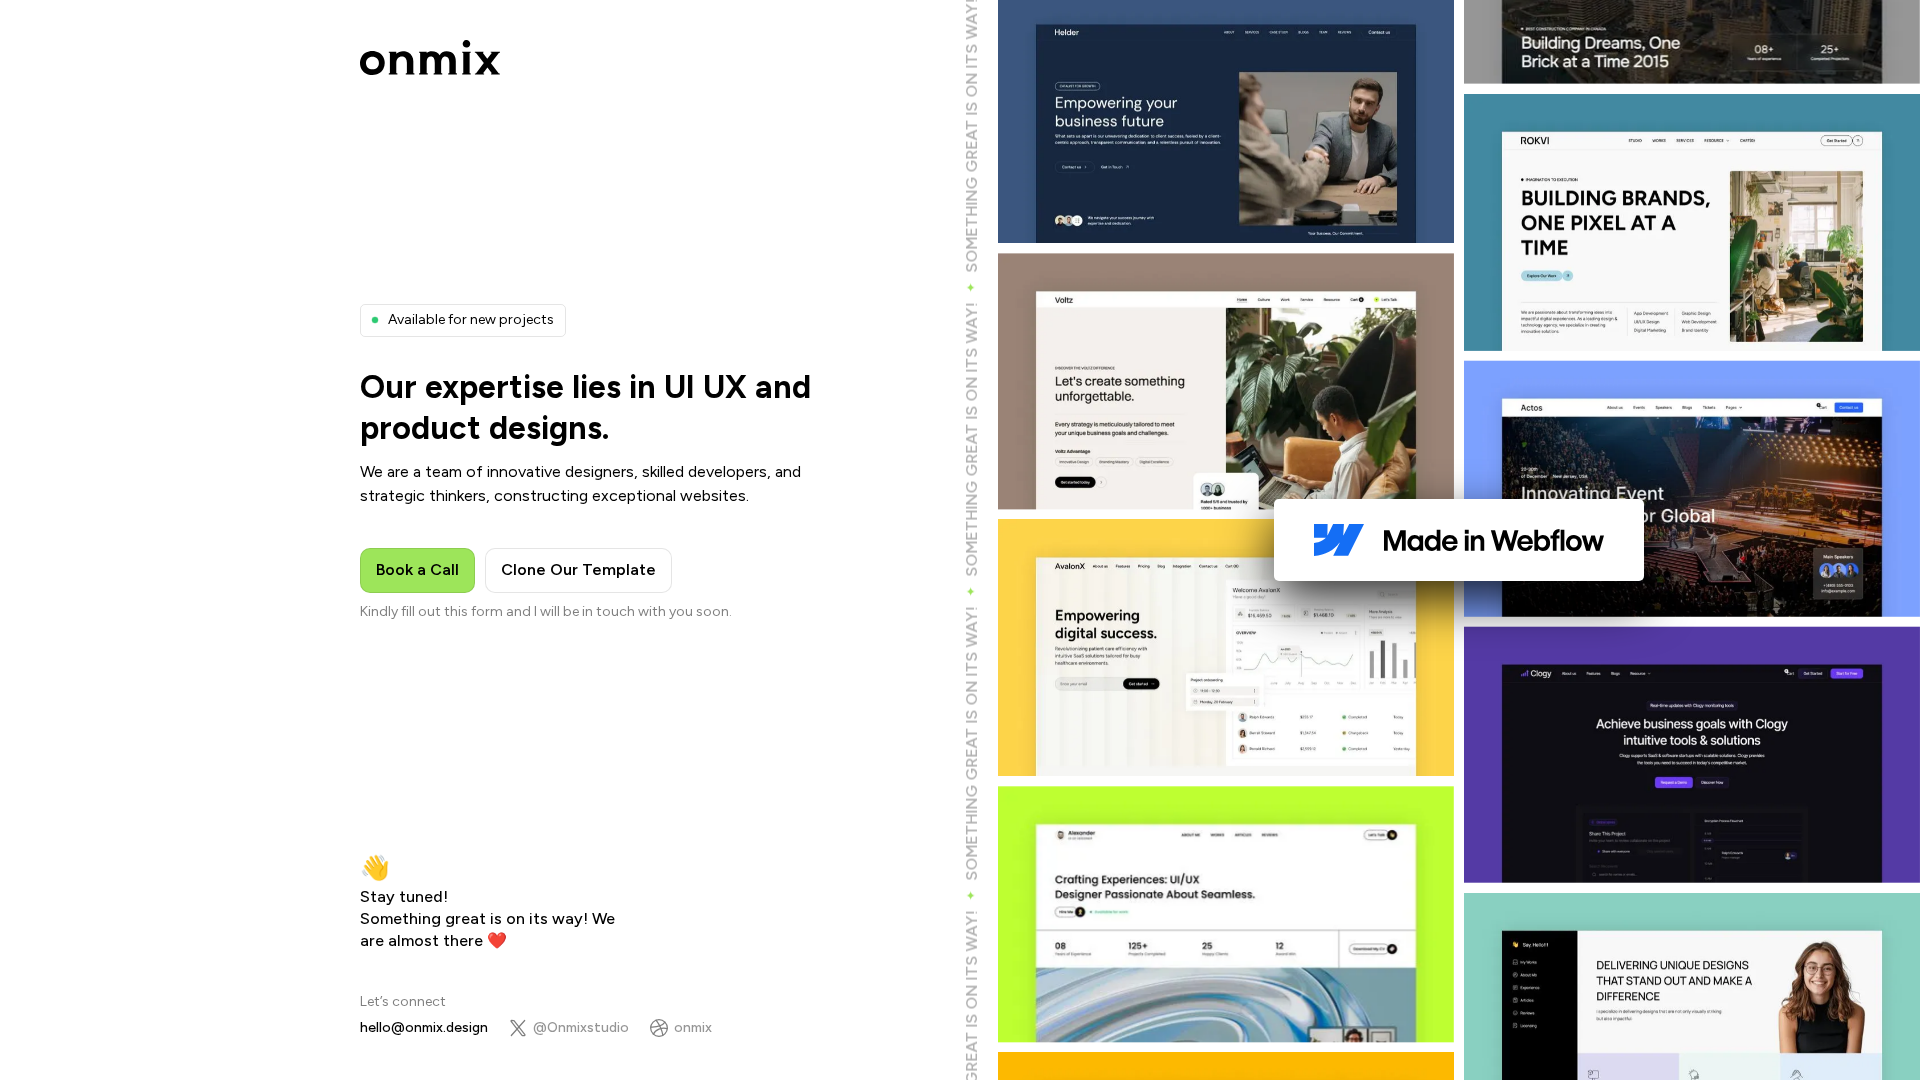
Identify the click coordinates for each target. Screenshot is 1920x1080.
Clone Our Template (578, 569)
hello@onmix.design (424, 1027)
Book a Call (417, 569)
